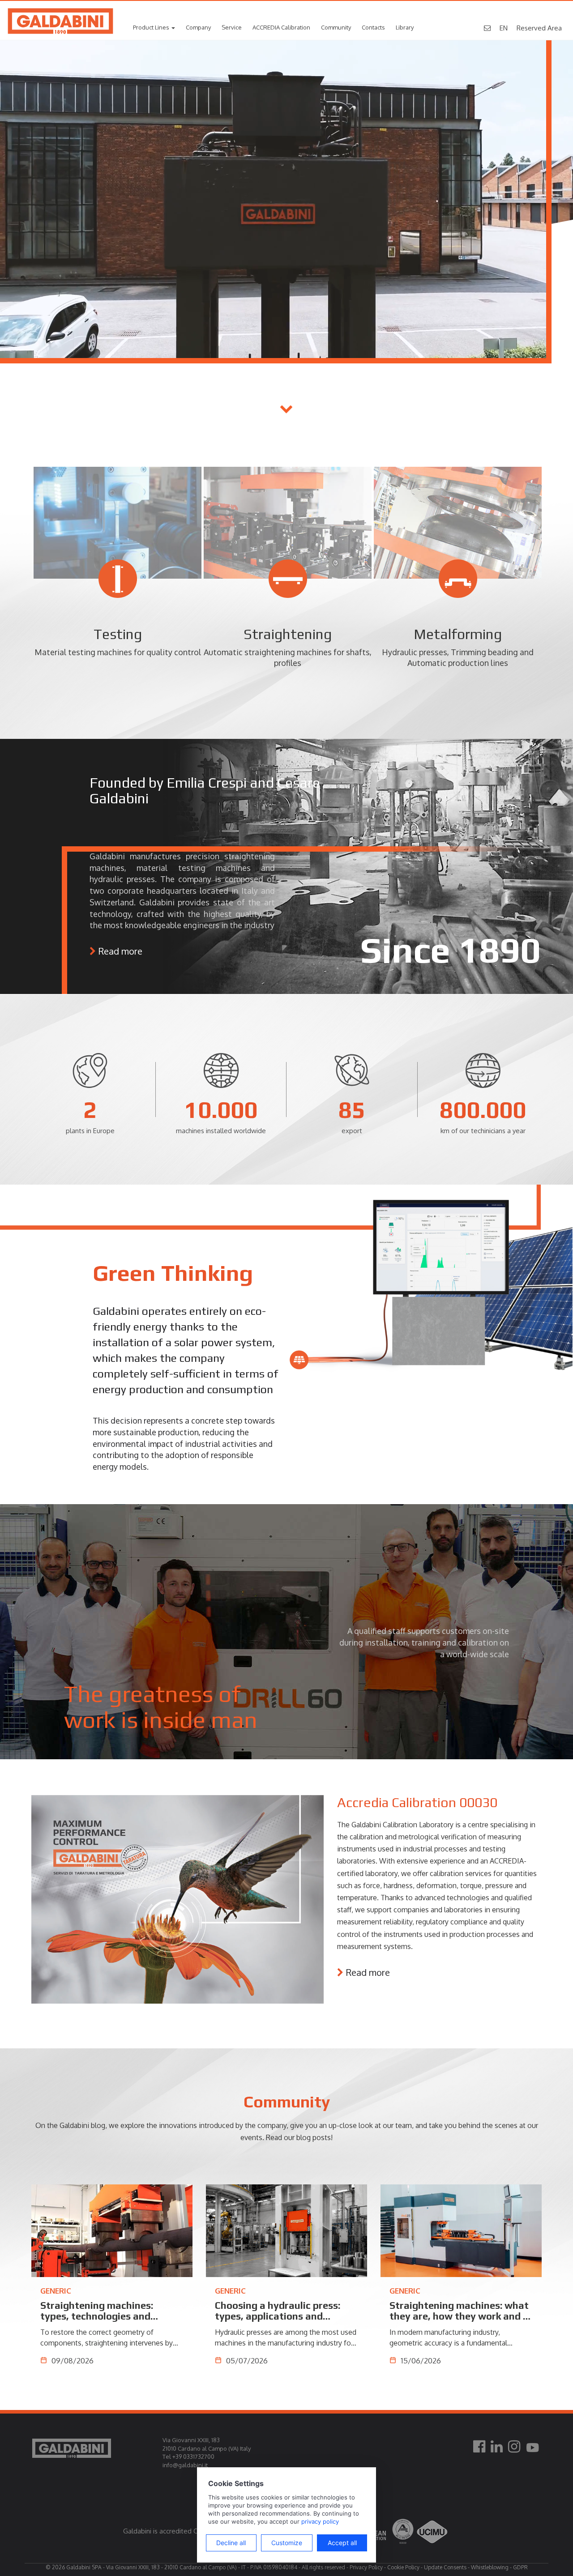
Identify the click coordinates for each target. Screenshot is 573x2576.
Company (198, 27)
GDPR (520, 2567)
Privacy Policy (366, 2567)
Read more (120, 951)
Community (336, 27)
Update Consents (445, 2567)
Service (232, 27)
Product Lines (152, 27)
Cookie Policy (403, 2567)
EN (504, 28)
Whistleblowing (490, 2567)
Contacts (373, 27)
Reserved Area (539, 28)
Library (405, 27)
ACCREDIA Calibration (281, 27)
